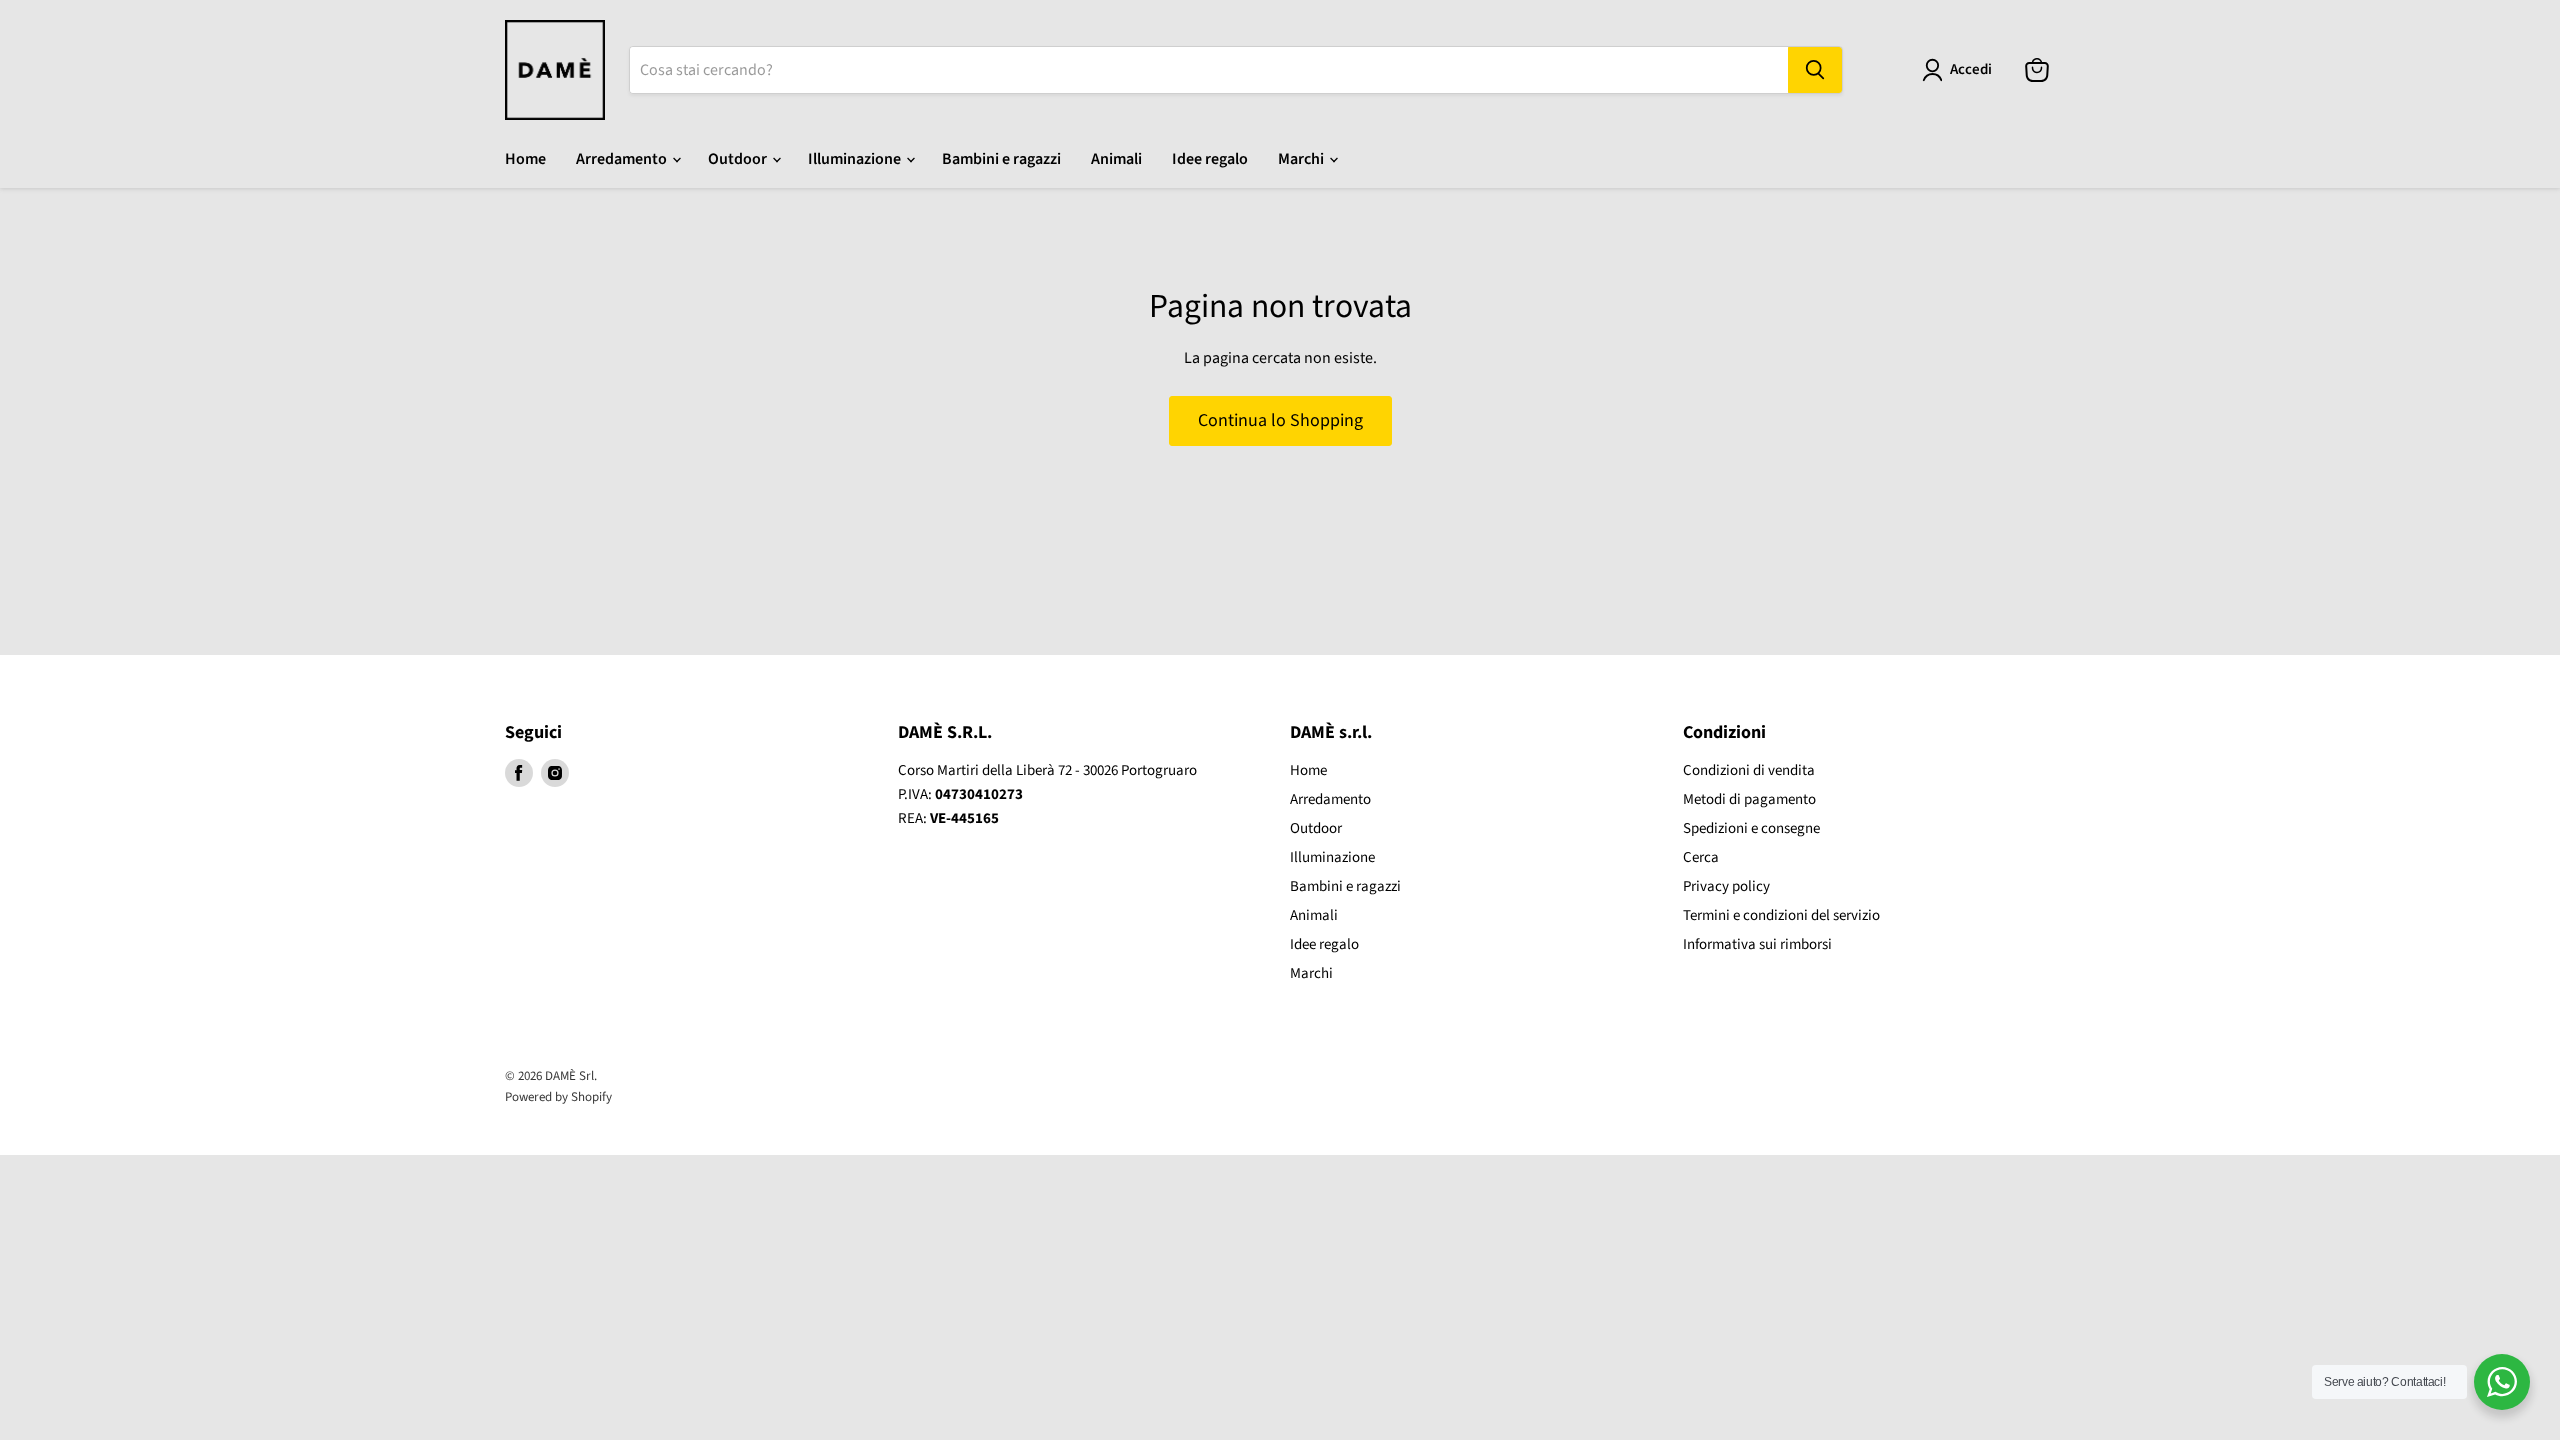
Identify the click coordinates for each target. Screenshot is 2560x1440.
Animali (1116, 159)
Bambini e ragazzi (1001, 159)
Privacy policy (1726, 886)
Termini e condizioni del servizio (1781, 915)
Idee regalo (1210, 159)
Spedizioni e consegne (1751, 828)
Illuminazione (856, 159)
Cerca (1701, 857)
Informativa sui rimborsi (1757, 944)
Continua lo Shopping (1280, 420)
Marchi (1302, 159)
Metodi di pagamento (1749, 799)
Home (525, 159)
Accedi (1971, 69)
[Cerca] (1815, 70)
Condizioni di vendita (1749, 770)
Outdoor (739, 159)
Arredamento (623, 159)
